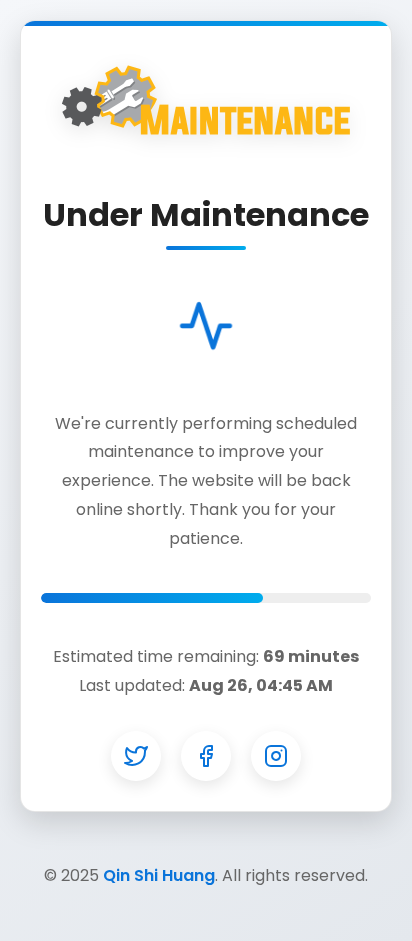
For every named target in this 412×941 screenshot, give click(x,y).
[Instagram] (276, 756)
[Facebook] (206, 756)
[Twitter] (136, 756)
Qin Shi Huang (159, 875)
